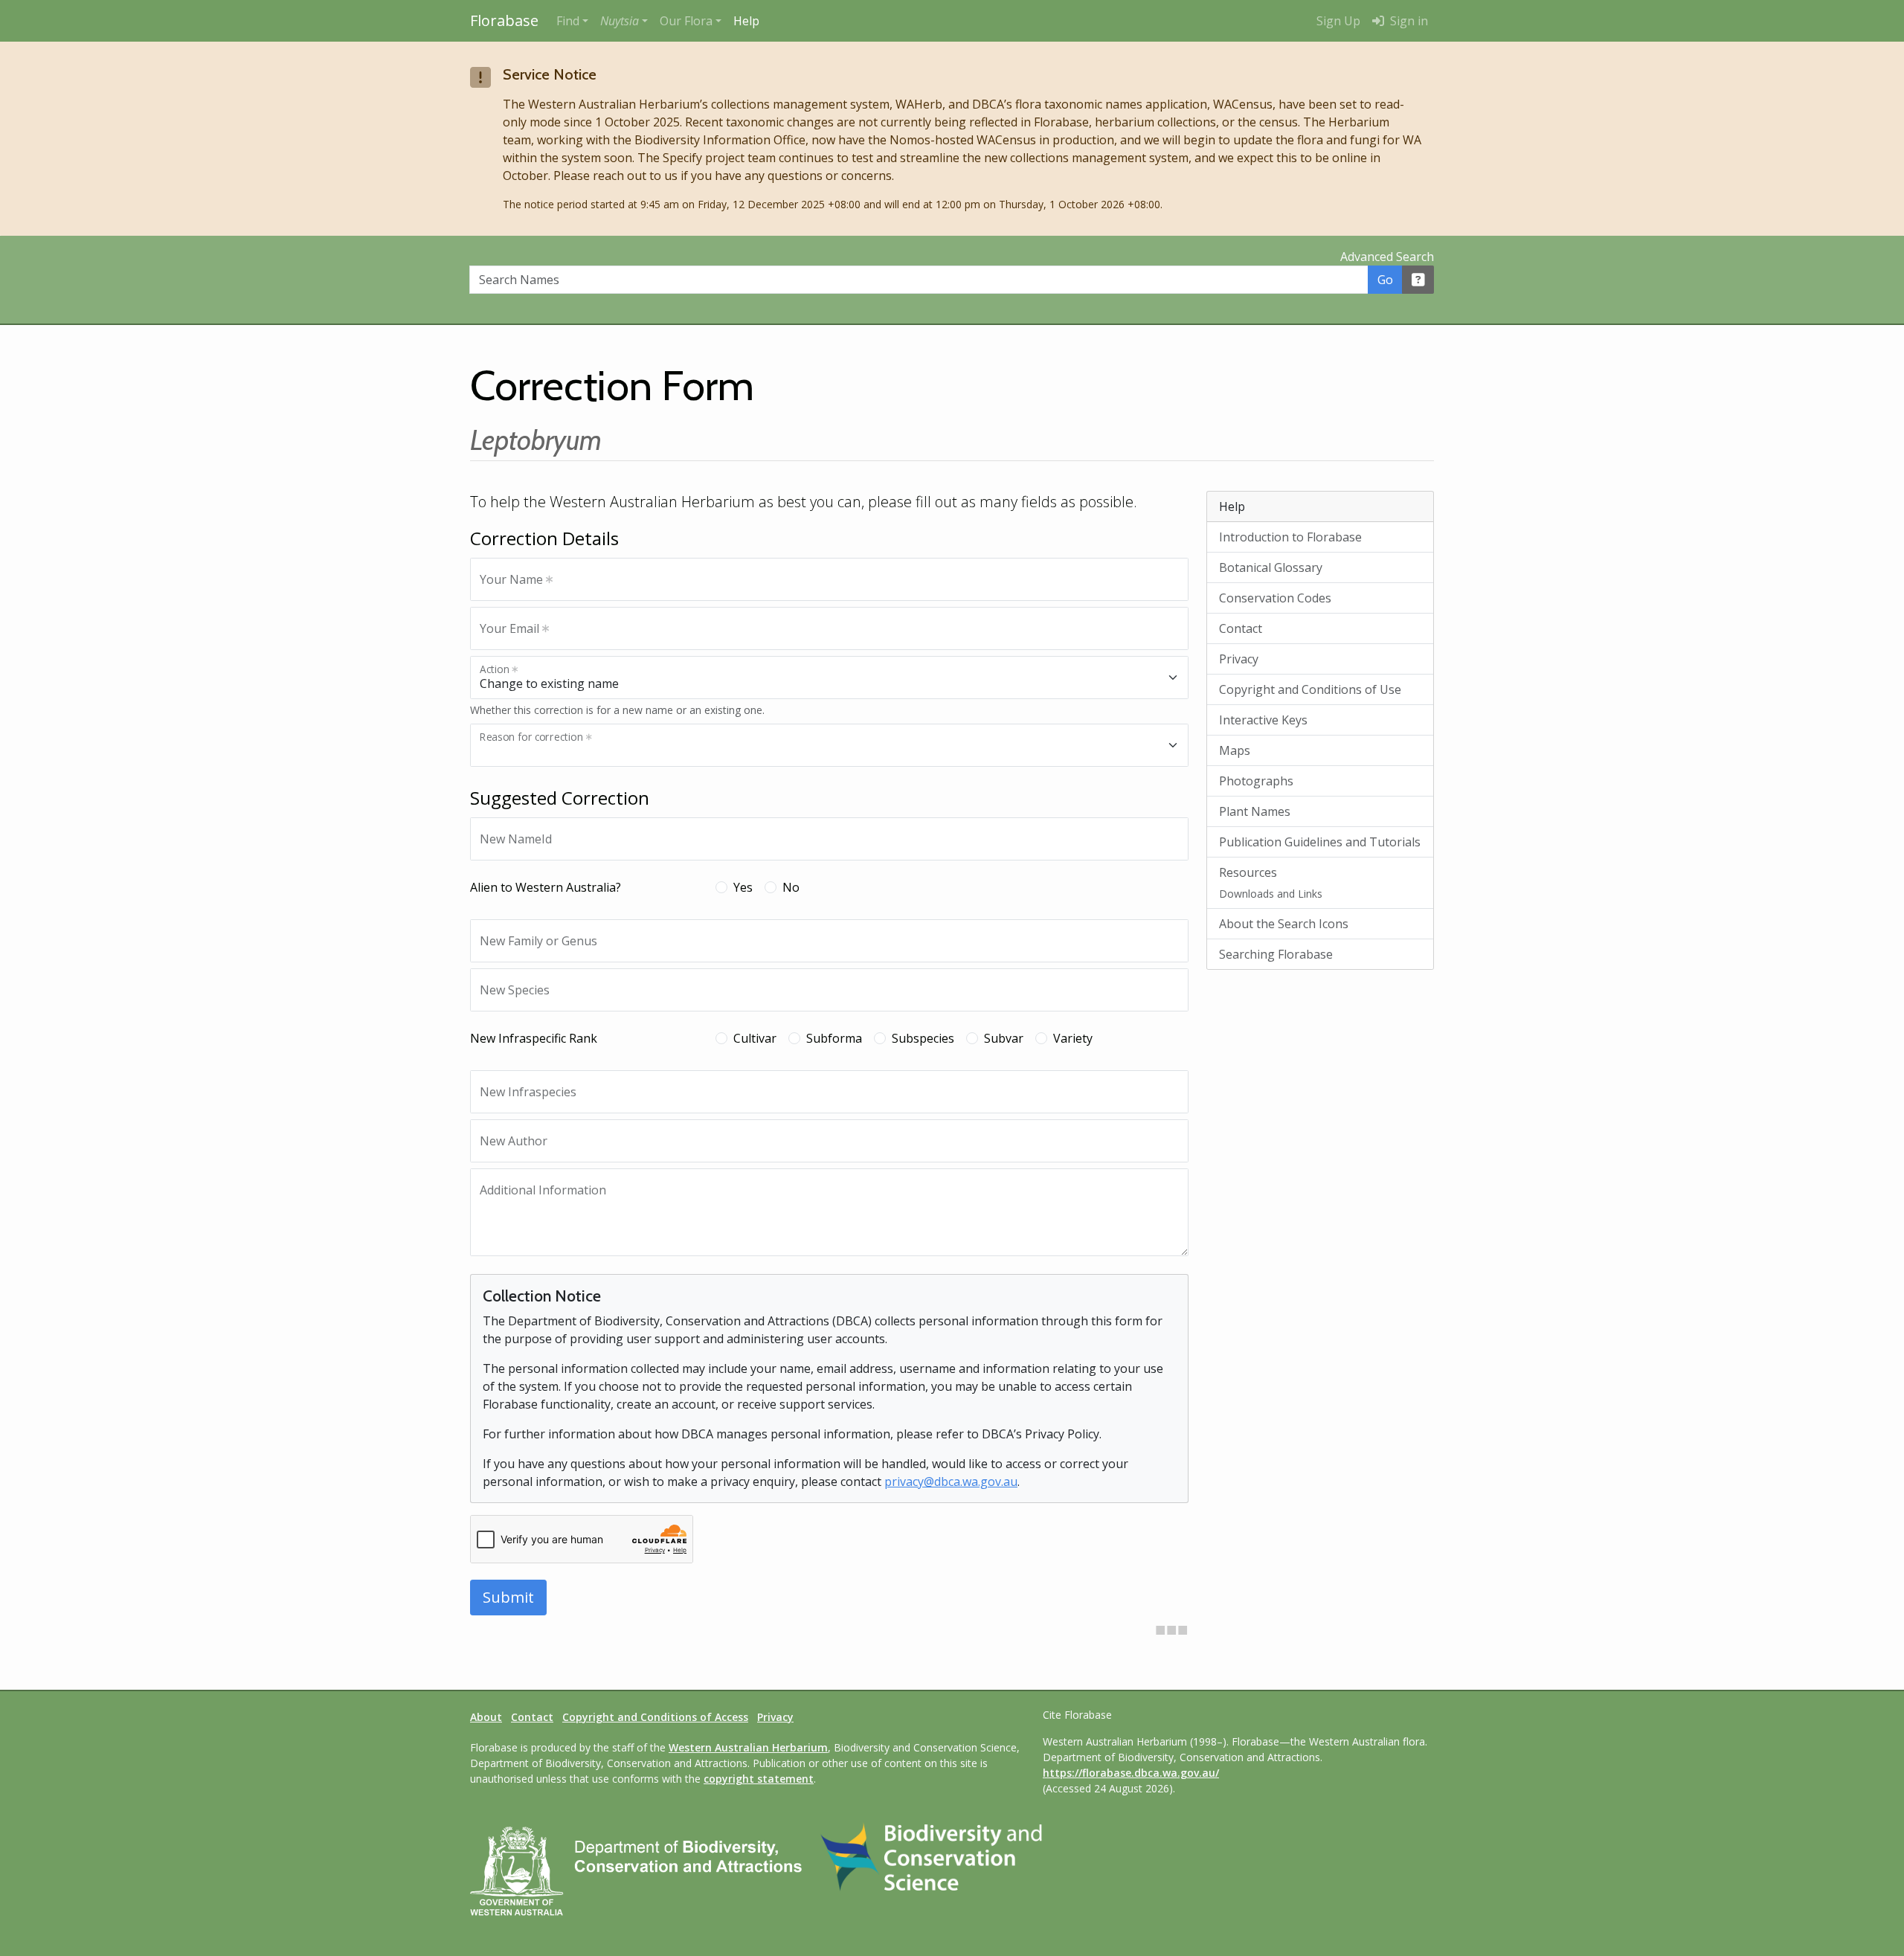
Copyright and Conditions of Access (655, 1717)
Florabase (504, 20)
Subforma (834, 1038)
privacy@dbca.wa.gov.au (951, 1482)
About (486, 1717)
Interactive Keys (1263, 720)
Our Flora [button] (686, 21)
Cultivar (755, 1038)
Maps (1235, 750)
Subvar (1004, 1038)
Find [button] (568, 21)
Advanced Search (1387, 257)
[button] (624, 21)
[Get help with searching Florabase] (1418, 280)
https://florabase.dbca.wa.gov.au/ (1131, 1773)
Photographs (1256, 781)
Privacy (1239, 659)
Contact (1241, 628)
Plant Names (1255, 811)
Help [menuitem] (746, 21)
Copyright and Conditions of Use (1310, 689)
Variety (1073, 1038)
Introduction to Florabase (1290, 537)
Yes (743, 887)
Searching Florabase (1276, 954)
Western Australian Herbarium (748, 1747)
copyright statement (759, 1779)
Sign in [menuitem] (1408, 21)
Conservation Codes (1275, 598)
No (791, 887)
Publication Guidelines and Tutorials (1320, 842)
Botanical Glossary (1271, 567)
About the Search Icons (1284, 924)
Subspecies (923, 1038)
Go (1385, 280)
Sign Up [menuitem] (1338, 21)
